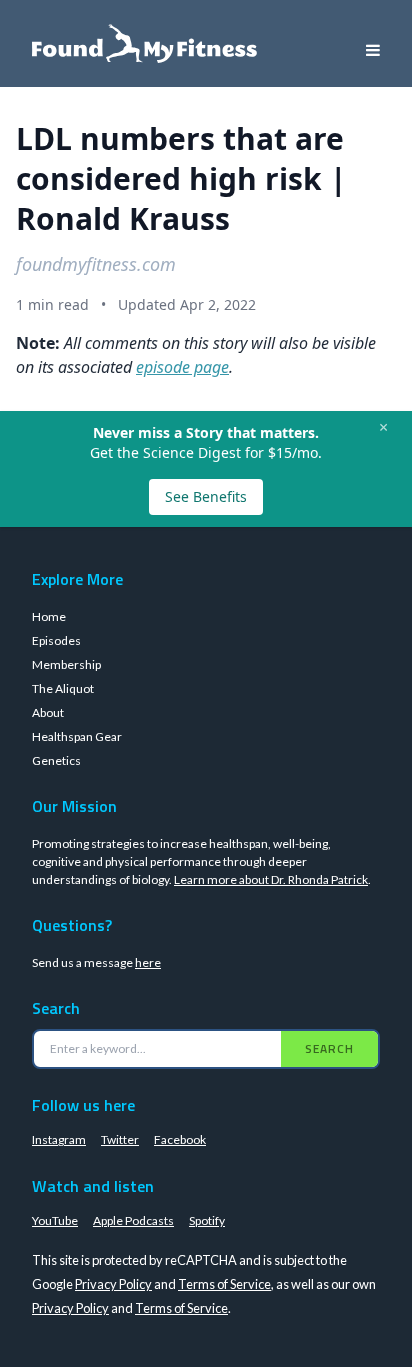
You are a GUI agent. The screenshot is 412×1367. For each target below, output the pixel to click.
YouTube (55, 1220)
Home (49, 616)
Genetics (56, 760)
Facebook (180, 1139)
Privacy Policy (113, 1284)
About (48, 712)
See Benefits (206, 496)
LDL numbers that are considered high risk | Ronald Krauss (181, 178)
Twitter (120, 1139)
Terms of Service (224, 1284)
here (148, 962)
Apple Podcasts (133, 1220)
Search (329, 1048)
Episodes (56, 640)
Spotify (207, 1220)
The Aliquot (63, 688)
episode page (182, 367)
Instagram (59, 1139)
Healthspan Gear (77, 736)
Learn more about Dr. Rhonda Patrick (271, 879)
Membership (66, 664)
